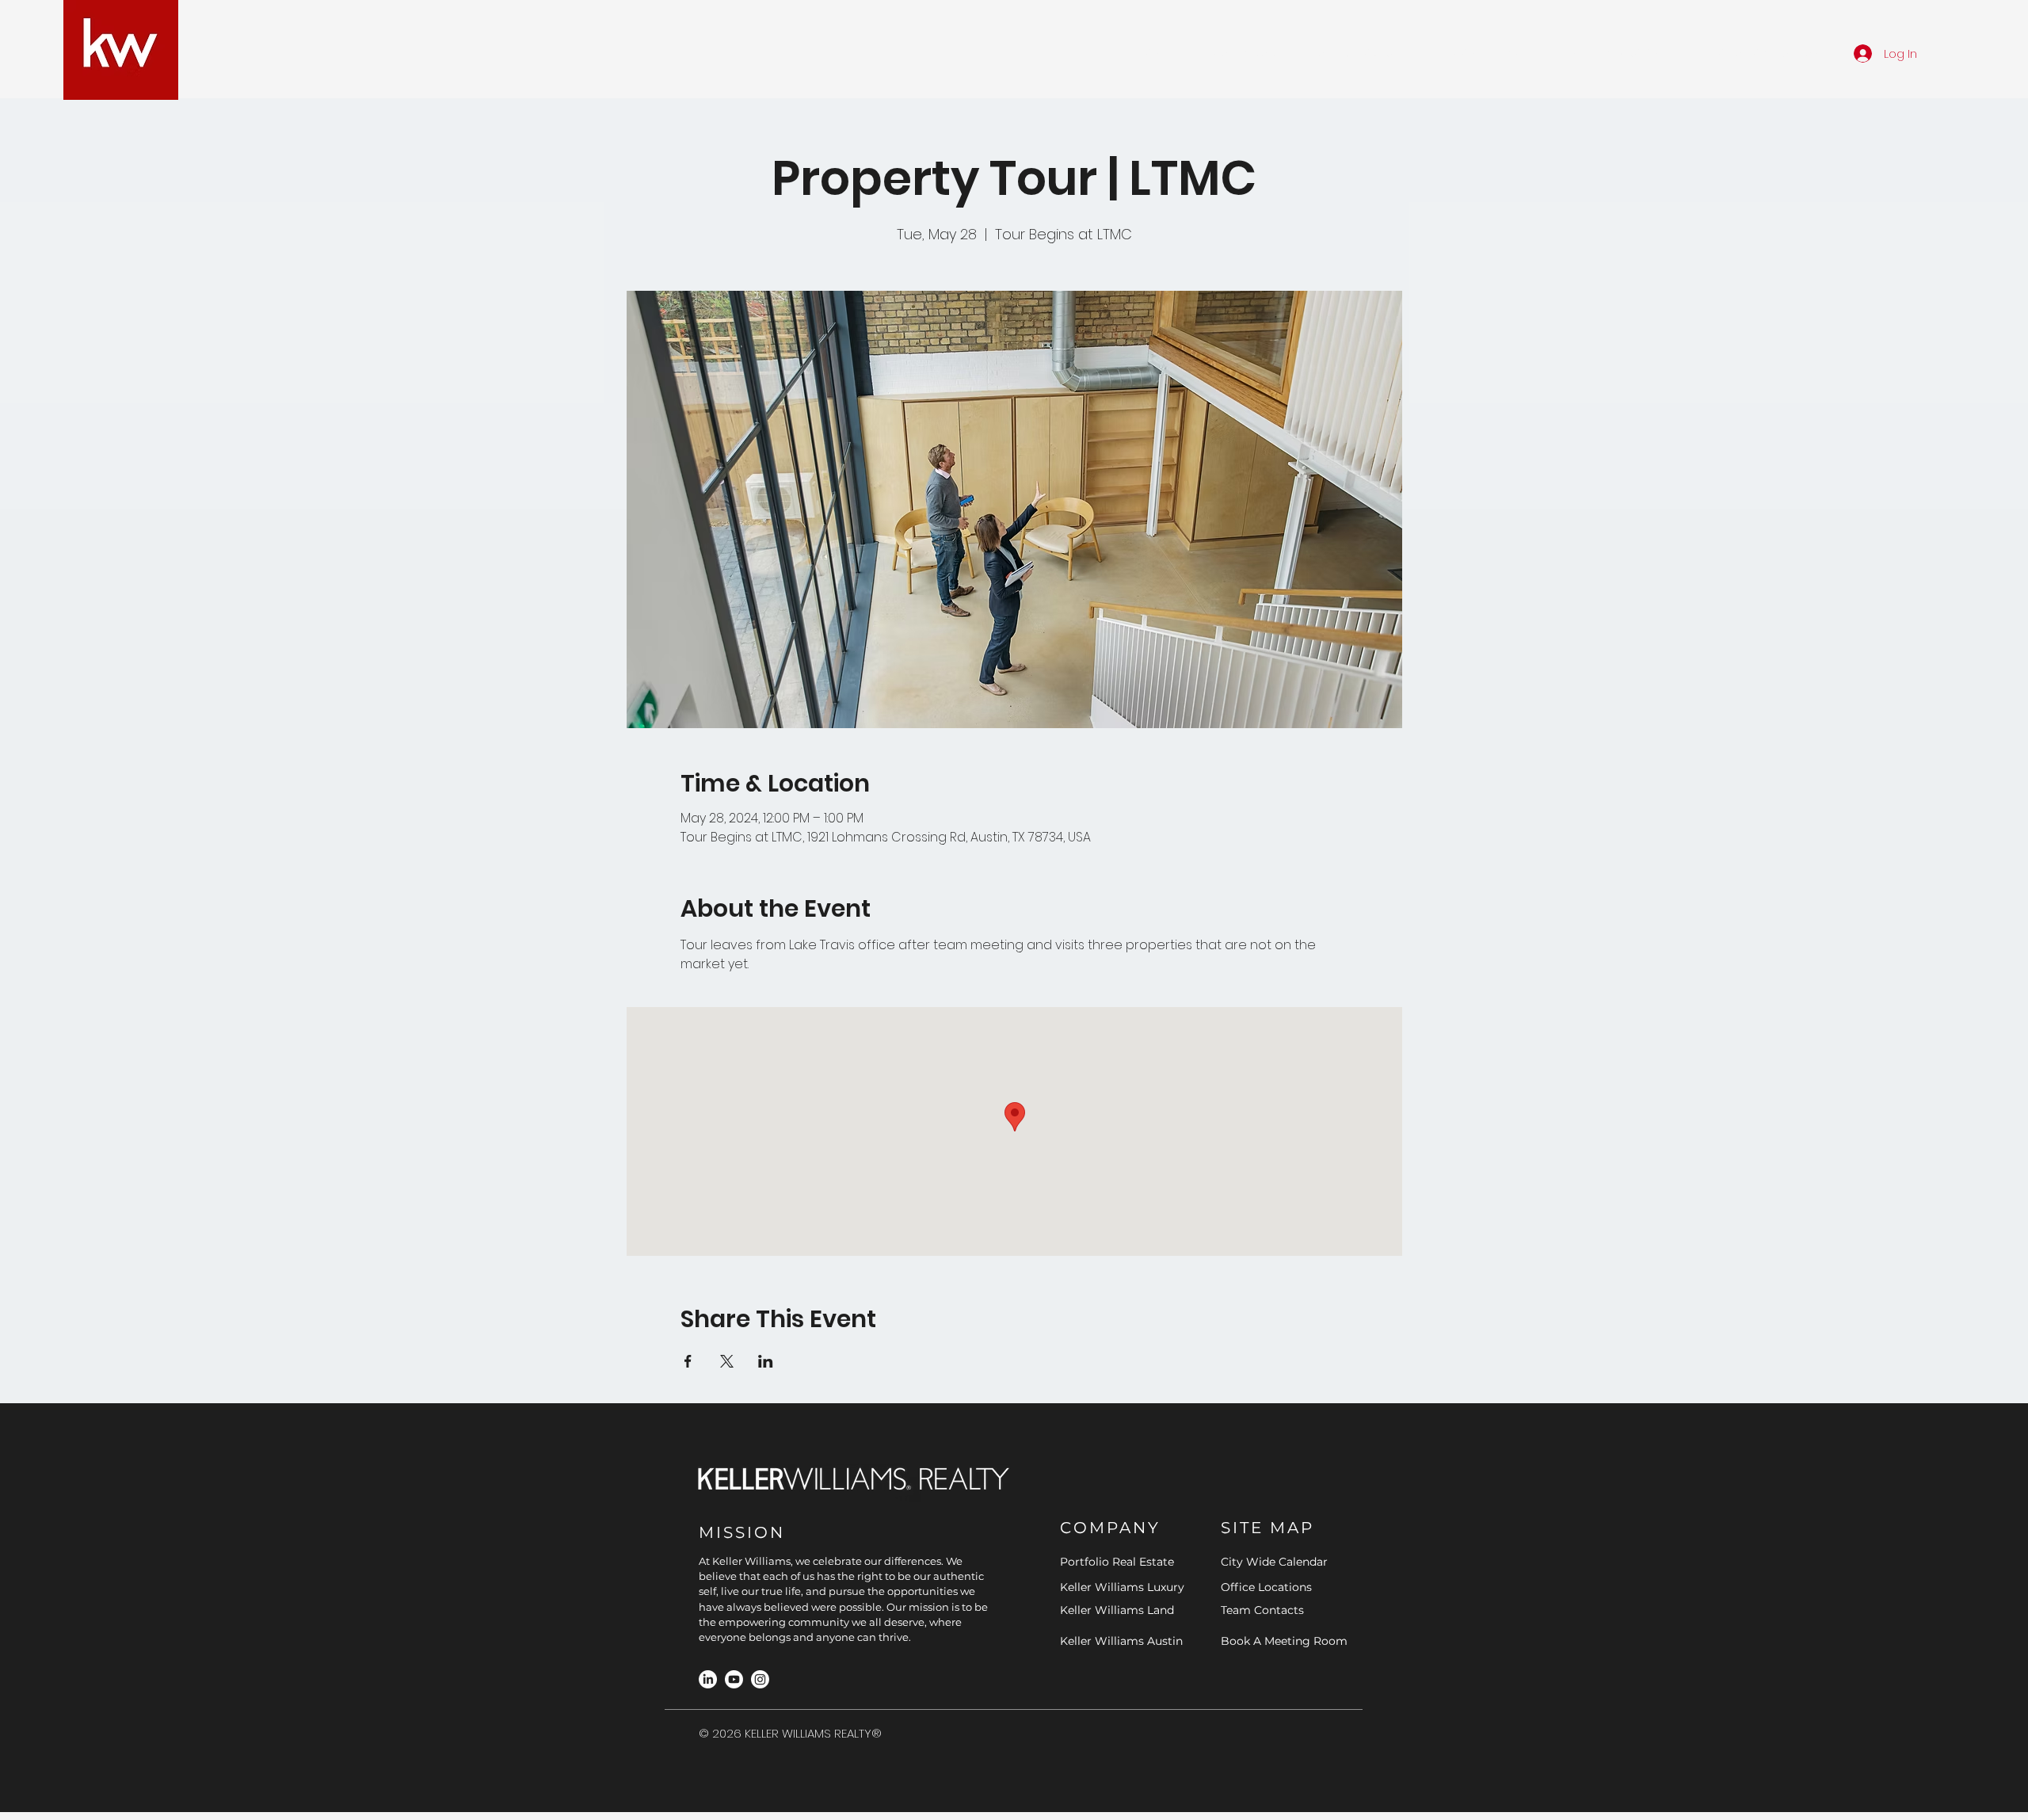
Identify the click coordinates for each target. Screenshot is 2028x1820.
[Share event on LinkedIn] (766, 1361)
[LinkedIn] (708, 1679)
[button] (1245, 53)
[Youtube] (734, 1679)
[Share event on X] (727, 1361)
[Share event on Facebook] (688, 1361)
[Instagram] (760, 1679)
